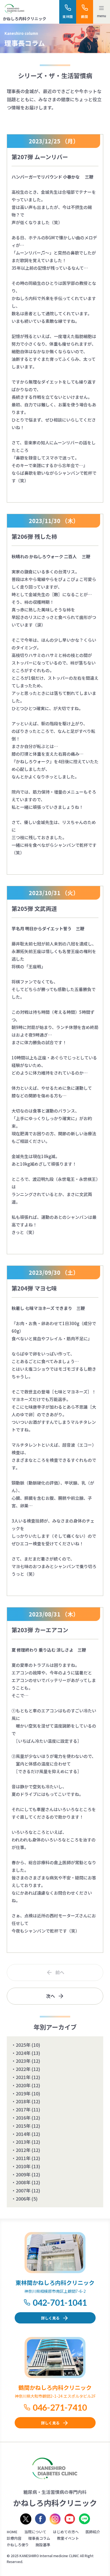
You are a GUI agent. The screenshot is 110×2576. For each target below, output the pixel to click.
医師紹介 (93, 2532)
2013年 (23, 2142)
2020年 (23, 2085)
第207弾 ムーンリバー (40, 157)
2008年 (23, 2182)
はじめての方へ (66, 2532)
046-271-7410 (60, 2407)
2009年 (23, 2174)
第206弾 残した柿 (34, 536)
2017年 (23, 2109)
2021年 (23, 2077)
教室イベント (68, 2538)
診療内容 (14, 2538)
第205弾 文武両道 (34, 908)
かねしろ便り (18, 2545)
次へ (50, 1996)
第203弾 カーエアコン (40, 1630)
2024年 (23, 2053)
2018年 (23, 2101)
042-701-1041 (60, 2302)
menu (102, 16)
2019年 (23, 2093)
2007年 (23, 2190)
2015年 (23, 2126)
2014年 (23, 2134)
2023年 (23, 2061)
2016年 (23, 2118)
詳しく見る (50, 2318)
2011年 (23, 2158)
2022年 (23, 2069)
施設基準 (43, 2545)
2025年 (23, 2045)
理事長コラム (39, 2538)
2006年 (23, 2199)
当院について (35, 2532)
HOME (12, 2532)
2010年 (23, 2166)
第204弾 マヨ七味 (34, 1288)
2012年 (23, 2150)
